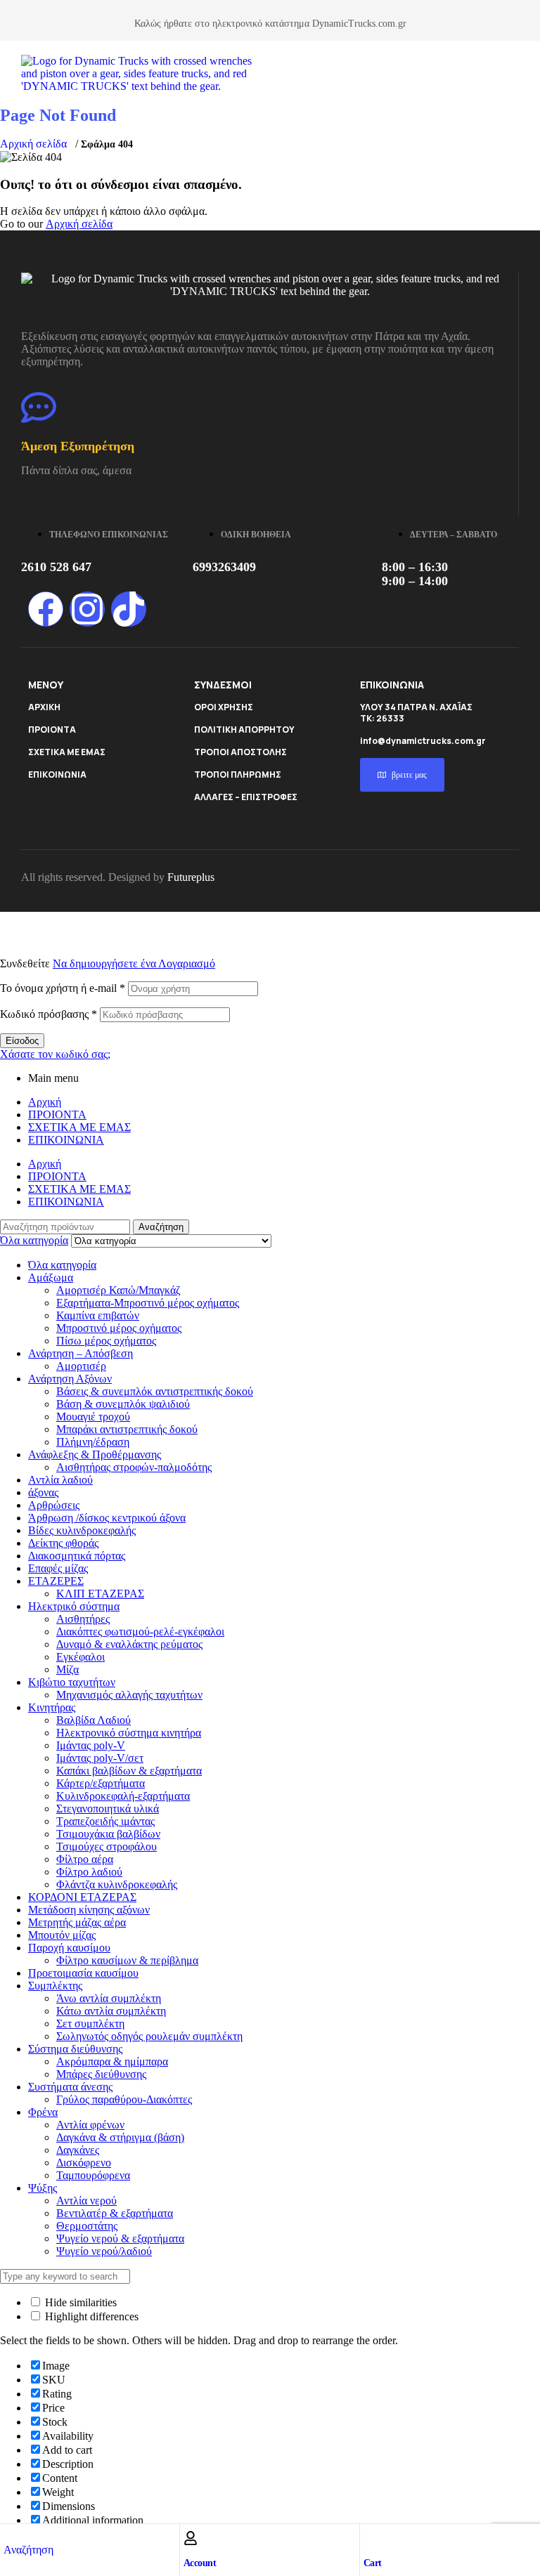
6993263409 (224, 567)
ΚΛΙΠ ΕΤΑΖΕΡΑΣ (100, 1594)
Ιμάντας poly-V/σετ (100, 1758)
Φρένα (43, 2112)
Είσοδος (22, 1041)
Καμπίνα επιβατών (98, 1315)
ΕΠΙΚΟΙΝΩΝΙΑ (57, 774)
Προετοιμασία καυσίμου (83, 1973)
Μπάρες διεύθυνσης (101, 2074)
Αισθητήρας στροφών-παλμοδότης (134, 1467)
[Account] (191, 2538)
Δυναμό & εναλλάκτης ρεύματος (129, 1644)
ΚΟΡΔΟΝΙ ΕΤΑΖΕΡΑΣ (82, 1897)
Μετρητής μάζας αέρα (77, 1922)
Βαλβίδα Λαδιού (94, 1720)
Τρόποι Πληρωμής (238, 774)
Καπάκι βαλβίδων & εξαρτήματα (129, 1771)
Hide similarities (79, 2302)
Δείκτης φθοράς (63, 1543)
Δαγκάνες (78, 2150)
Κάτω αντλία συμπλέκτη (111, 2011)
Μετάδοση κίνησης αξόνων (89, 1910)
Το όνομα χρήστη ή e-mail (63, 988)
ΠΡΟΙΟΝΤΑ (52, 730)
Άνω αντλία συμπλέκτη (109, 1998)
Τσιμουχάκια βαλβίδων (108, 1834)
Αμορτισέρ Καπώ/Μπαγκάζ (118, 1290)
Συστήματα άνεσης (70, 2087)
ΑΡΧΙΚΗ (44, 707)
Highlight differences (90, 2316)
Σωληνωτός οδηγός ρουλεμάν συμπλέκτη (149, 2036)
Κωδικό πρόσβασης (49, 1014)
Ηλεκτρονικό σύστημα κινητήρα (129, 1733)
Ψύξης (43, 2188)
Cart (373, 2563)
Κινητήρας (52, 1707)
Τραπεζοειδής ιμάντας (105, 1821)
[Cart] (371, 2538)
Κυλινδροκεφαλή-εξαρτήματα (123, 1796)
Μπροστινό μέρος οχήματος (119, 1328)
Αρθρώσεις (54, 1505)
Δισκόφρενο (84, 2163)
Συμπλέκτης (55, 1986)
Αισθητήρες (83, 1619)
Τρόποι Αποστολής (240, 752)
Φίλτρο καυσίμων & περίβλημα (127, 1960)
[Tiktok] (129, 609)
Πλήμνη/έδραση (93, 1442)
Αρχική (45, 1102)
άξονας (43, 1492)
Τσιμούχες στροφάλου (107, 1846)
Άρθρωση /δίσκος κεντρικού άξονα (107, 1518)
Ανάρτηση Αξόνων (70, 1379)
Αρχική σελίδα (33, 144)
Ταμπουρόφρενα (93, 2175)
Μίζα (67, 1669)
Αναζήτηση (161, 1227)
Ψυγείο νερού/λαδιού (104, 2251)
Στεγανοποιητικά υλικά (108, 1809)
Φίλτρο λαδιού (89, 1872)
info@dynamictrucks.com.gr (423, 741)
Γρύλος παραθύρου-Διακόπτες (124, 2099)
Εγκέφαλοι (81, 1657)
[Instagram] (87, 609)
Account (200, 2563)
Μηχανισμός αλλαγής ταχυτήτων (129, 1695)
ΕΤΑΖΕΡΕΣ (56, 1581)
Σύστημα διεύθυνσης (75, 2049)
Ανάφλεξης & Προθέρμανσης (95, 1454)
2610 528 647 (56, 567)
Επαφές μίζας (58, 1568)
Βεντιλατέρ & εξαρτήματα (115, 2213)
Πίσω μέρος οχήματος (106, 1341)
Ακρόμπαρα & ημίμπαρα (112, 2061)
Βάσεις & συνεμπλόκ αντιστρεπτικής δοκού (155, 1391)
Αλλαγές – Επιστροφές (246, 797)
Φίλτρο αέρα (85, 1859)
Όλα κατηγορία (62, 1265)
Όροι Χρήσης (224, 707)
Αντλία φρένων (90, 2125)
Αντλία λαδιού (60, 1480)
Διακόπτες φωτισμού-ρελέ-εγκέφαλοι (140, 1632)
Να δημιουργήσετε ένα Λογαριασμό (134, 963)
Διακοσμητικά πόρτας (77, 1556)
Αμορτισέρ (81, 1366)
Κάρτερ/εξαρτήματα (101, 1783)
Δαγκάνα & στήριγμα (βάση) (120, 2137)
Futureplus (191, 877)
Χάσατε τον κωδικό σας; (55, 1054)
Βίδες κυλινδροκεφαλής (82, 1530)
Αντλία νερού (86, 2201)
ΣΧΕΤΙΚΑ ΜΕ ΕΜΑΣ (67, 752)
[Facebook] (46, 609)
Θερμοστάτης (87, 2226)
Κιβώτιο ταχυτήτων (72, 1682)
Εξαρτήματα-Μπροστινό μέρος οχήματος (148, 1303)
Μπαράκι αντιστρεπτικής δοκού (127, 1429)
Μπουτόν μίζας (62, 1935)
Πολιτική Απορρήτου (244, 730)
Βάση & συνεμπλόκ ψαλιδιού (123, 1404)
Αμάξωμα (51, 1277)
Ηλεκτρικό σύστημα (74, 1606)
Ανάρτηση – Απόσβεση (81, 1353)
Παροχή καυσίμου (69, 1948)
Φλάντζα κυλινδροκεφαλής (117, 1884)
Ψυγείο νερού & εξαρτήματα (120, 2238)
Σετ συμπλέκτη (90, 2023)
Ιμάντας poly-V (91, 1745)
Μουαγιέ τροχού (93, 1417)
